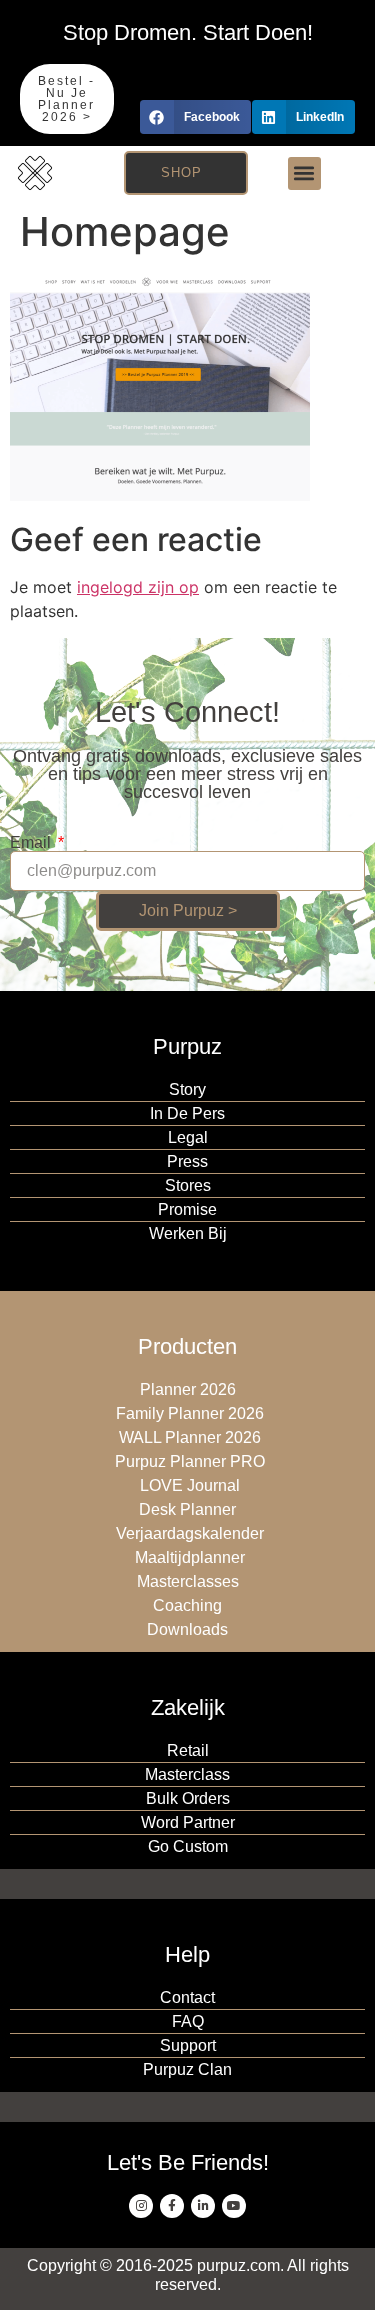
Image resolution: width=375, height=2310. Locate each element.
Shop (181, 172)
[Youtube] (234, 2206)
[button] (195, 117)
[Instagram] (141, 2206)
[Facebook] (172, 2206)
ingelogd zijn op (138, 587)
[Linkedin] (203, 2206)
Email (32, 843)
